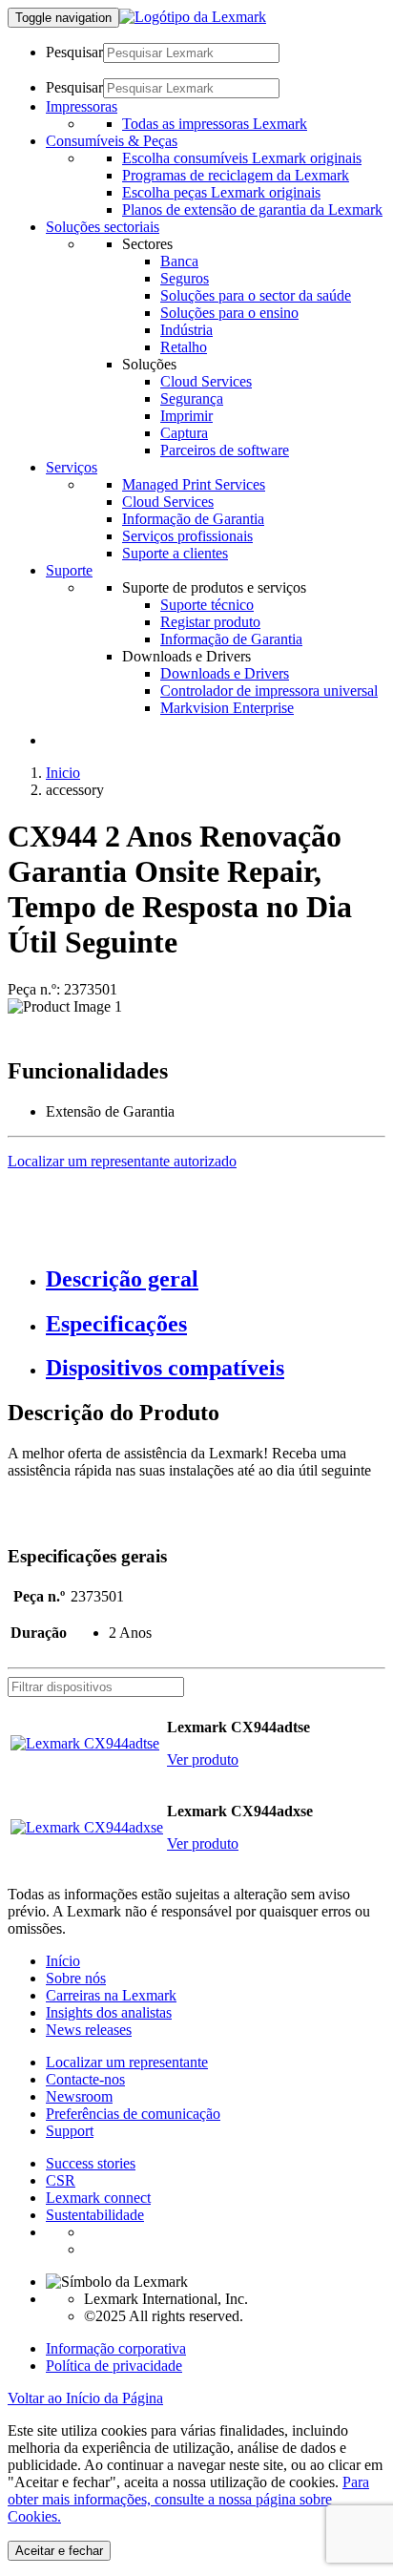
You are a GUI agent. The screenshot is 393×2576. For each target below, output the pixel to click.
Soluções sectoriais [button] (103, 227)
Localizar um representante (127, 2062)
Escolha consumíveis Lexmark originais (242, 158)
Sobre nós (76, 1978)
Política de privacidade (114, 2366)
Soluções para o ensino (229, 313)
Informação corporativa (116, 2348)
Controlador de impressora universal (269, 691)
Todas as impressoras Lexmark (215, 124)
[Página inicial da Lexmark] (193, 17)
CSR (61, 2180)
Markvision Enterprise (227, 708)
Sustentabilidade (95, 2215)
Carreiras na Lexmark (111, 1995)
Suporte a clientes (175, 553)
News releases (89, 2030)
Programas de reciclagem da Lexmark (236, 175)
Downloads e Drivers (225, 673)
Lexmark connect (98, 2198)
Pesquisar (74, 52)
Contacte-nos (85, 2079)
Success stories (91, 2163)
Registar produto (210, 622)
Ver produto (203, 1759)
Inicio (63, 773)
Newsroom (79, 2096)
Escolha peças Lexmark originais (221, 192)
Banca (179, 261)
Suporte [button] (69, 570)
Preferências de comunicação (133, 2114)
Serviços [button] (72, 467)
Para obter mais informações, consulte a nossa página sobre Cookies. (188, 2499)
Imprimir (186, 416)
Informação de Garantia (193, 519)
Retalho (184, 347)
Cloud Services (206, 381)
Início (63, 1961)
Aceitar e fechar (59, 2551)
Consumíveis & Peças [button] (112, 141)
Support (70, 2131)
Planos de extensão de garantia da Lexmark (252, 209)
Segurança (192, 398)
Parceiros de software (225, 450)
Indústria (186, 330)
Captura (184, 433)
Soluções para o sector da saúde (256, 295)
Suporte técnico (207, 605)
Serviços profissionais (187, 536)
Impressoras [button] (82, 106)
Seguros (185, 278)
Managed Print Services (194, 484)
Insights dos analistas (109, 2012)
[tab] (216, 1279)
